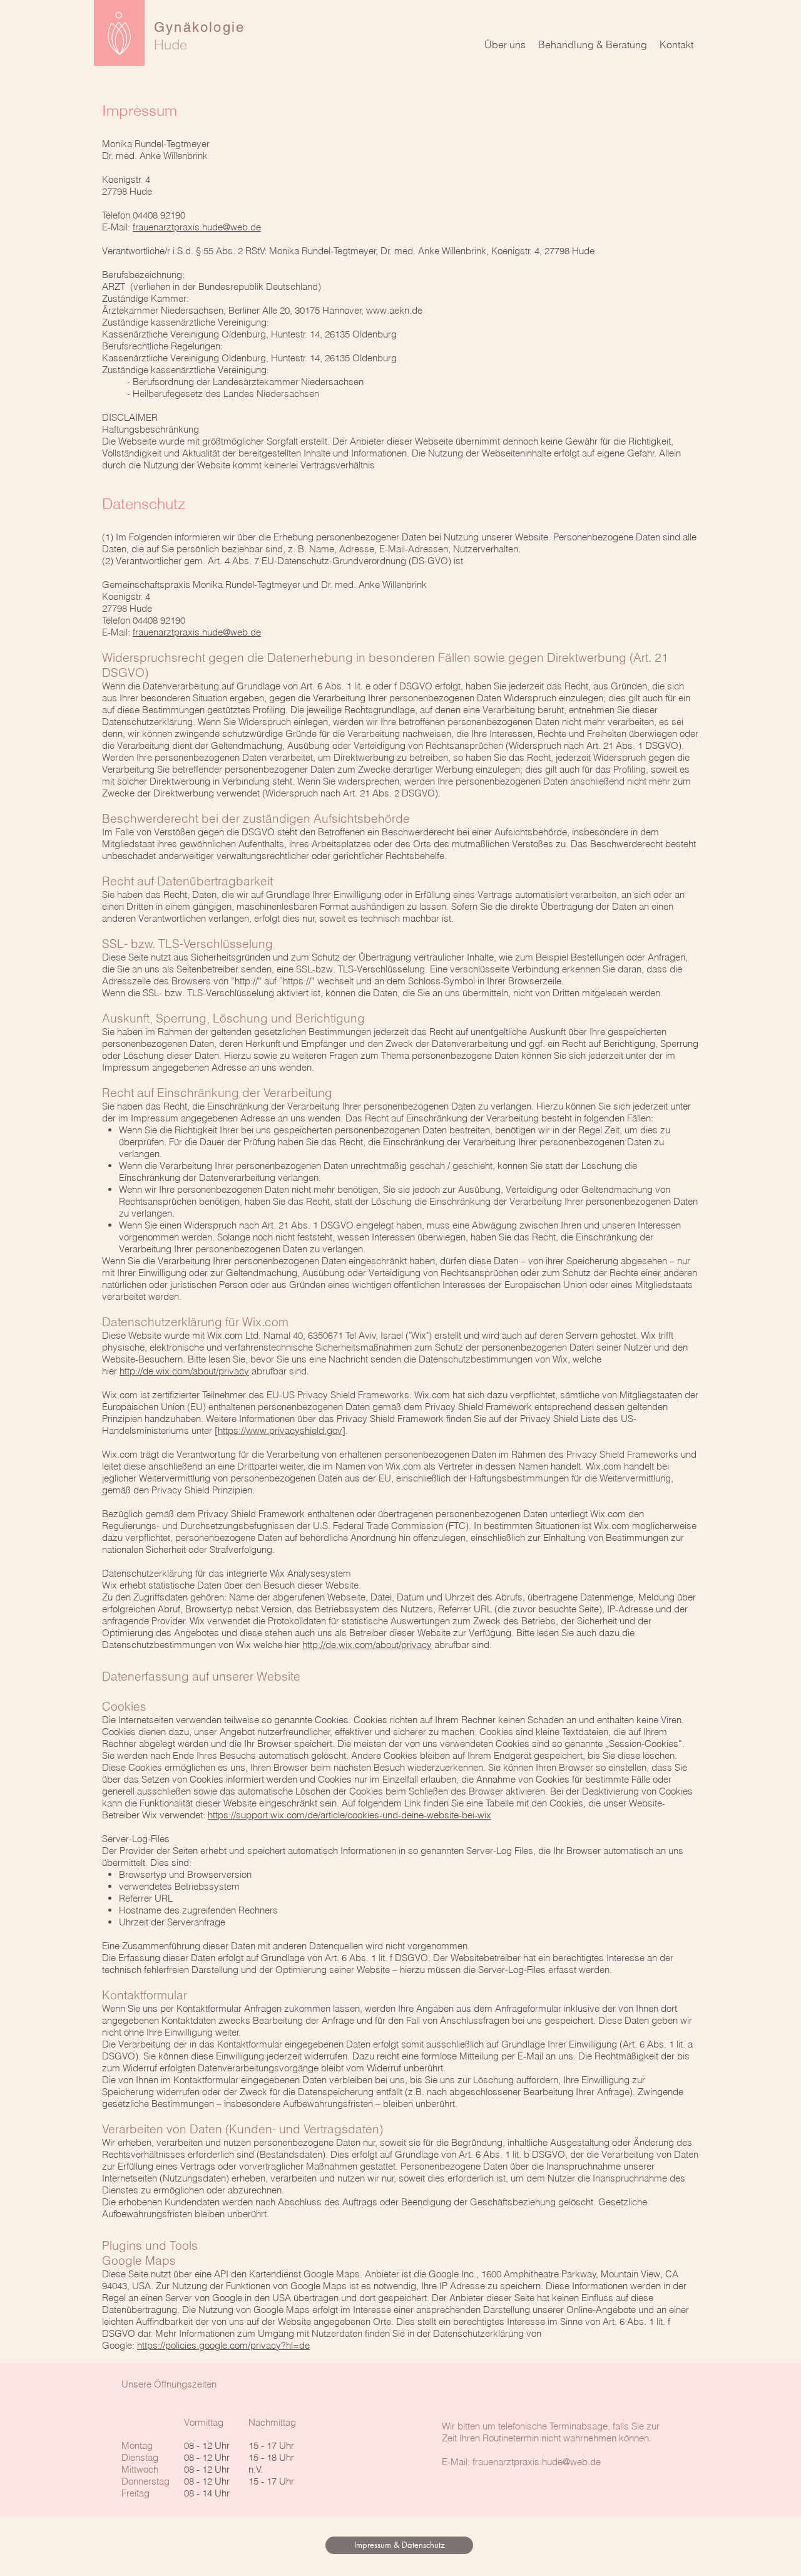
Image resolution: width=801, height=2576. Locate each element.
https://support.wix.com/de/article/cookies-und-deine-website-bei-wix (349, 1815)
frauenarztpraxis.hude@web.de (197, 227)
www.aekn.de (394, 310)
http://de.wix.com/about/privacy (184, 1371)
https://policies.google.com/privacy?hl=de (223, 2345)
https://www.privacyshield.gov (280, 1430)
